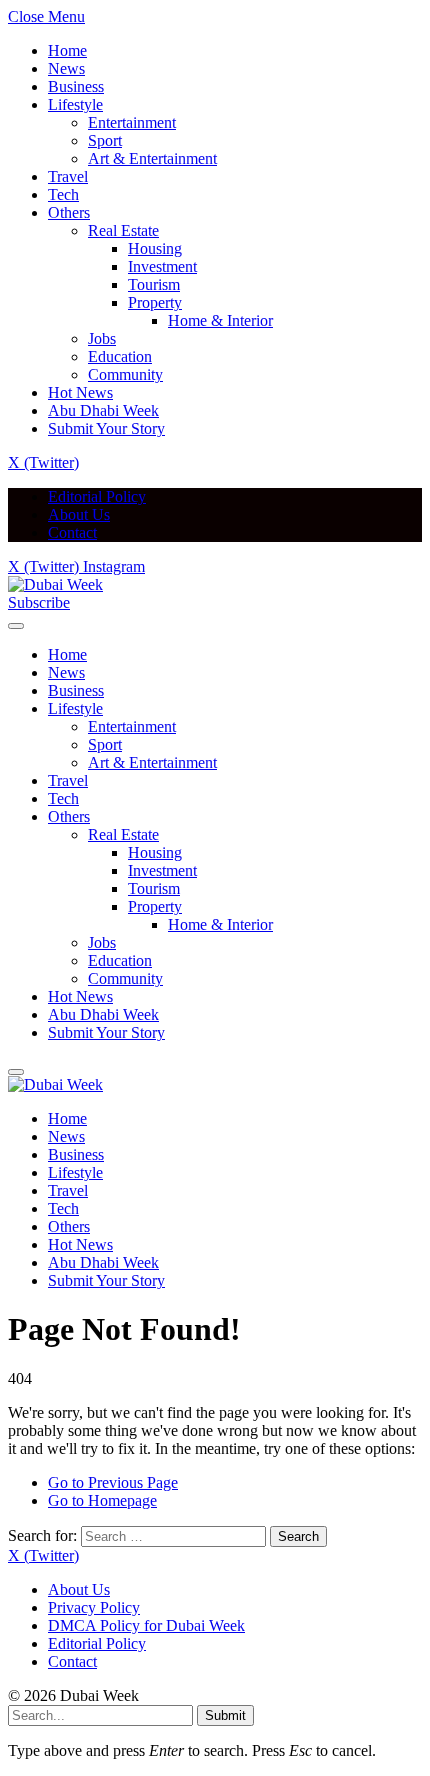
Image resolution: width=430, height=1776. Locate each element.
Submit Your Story (106, 428)
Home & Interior (220, 320)
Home (67, 50)
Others (69, 212)
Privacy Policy (94, 1607)
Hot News (80, 392)
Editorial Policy (97, 496)
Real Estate (123, 230)
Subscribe (39, 602)
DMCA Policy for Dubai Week (146, 1625)
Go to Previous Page (113, 1482)
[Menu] (16, 626)
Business (76, 86)
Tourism (154, 284)
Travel (68, 176)
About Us (79, 514)
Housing (155, 248)
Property (155, 302)
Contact (72, 532)
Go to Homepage (102, 1500)
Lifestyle (75, 104)
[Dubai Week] (55, 584)
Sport (105, 140)
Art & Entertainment (152, 158)
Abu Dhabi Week (103, 410)
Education (120, 356)
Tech (63, 194)
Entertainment (132, 122)
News (66, 68)
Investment (162, 266)
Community (125, 374)
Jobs (102, 338)
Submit (225, 1715)
